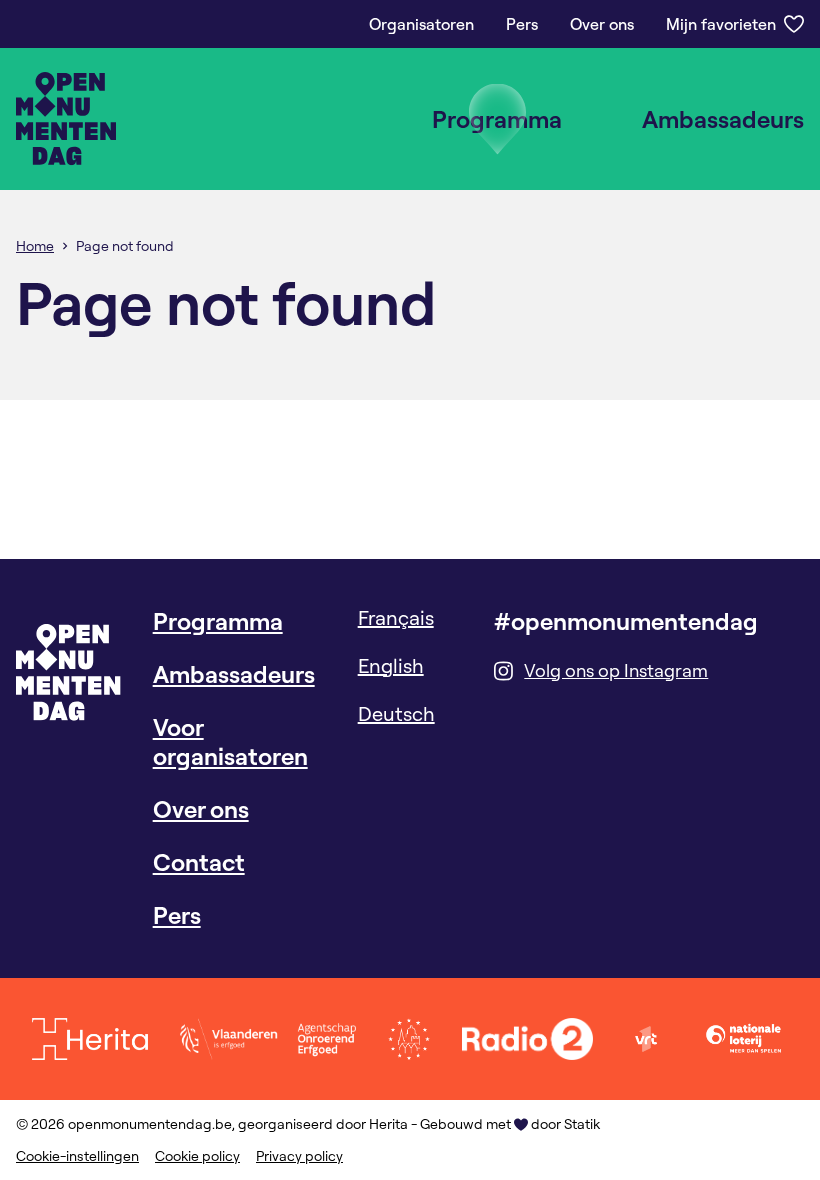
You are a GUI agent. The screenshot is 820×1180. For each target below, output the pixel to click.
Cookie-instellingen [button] (77, 1156)
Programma (497, 119)
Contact (199, 862)
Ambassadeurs (723, 119)
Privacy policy (299, 1156)
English (391, 665)
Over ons (602, 24)
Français (396, 617)
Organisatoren (421, 24)
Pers (522, 24)
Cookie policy (197, 1156)
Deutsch (396, 713)
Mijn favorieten (721, 24)
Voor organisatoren (230, 741)
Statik (582, 1124)
